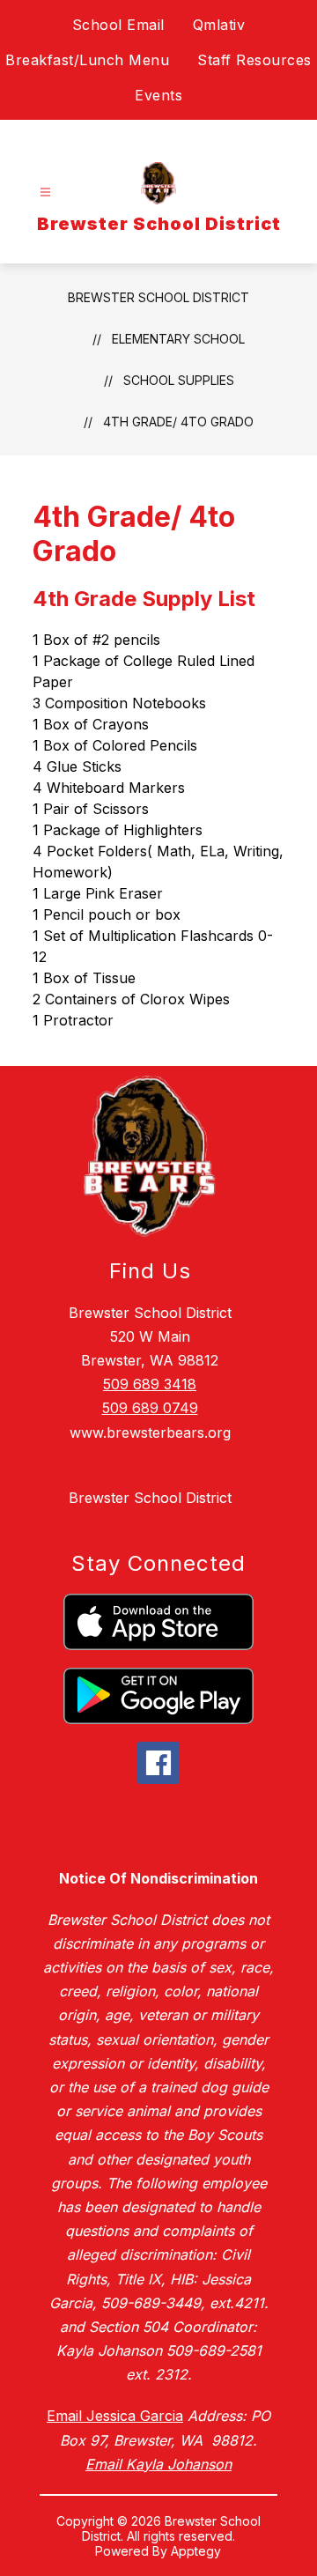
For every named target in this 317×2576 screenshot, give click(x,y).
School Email (118, 25)
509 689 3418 (150, 1384)
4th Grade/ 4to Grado (178, 422)
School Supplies (179, 380)
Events (158, 95)
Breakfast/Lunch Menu (87, 60)
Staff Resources (254, 60)
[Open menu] (45, 192)
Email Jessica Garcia (115, 2416)
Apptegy (196, 2551)
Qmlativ (219, 25)
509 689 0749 (150, 1408)
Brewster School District (158, 297)
